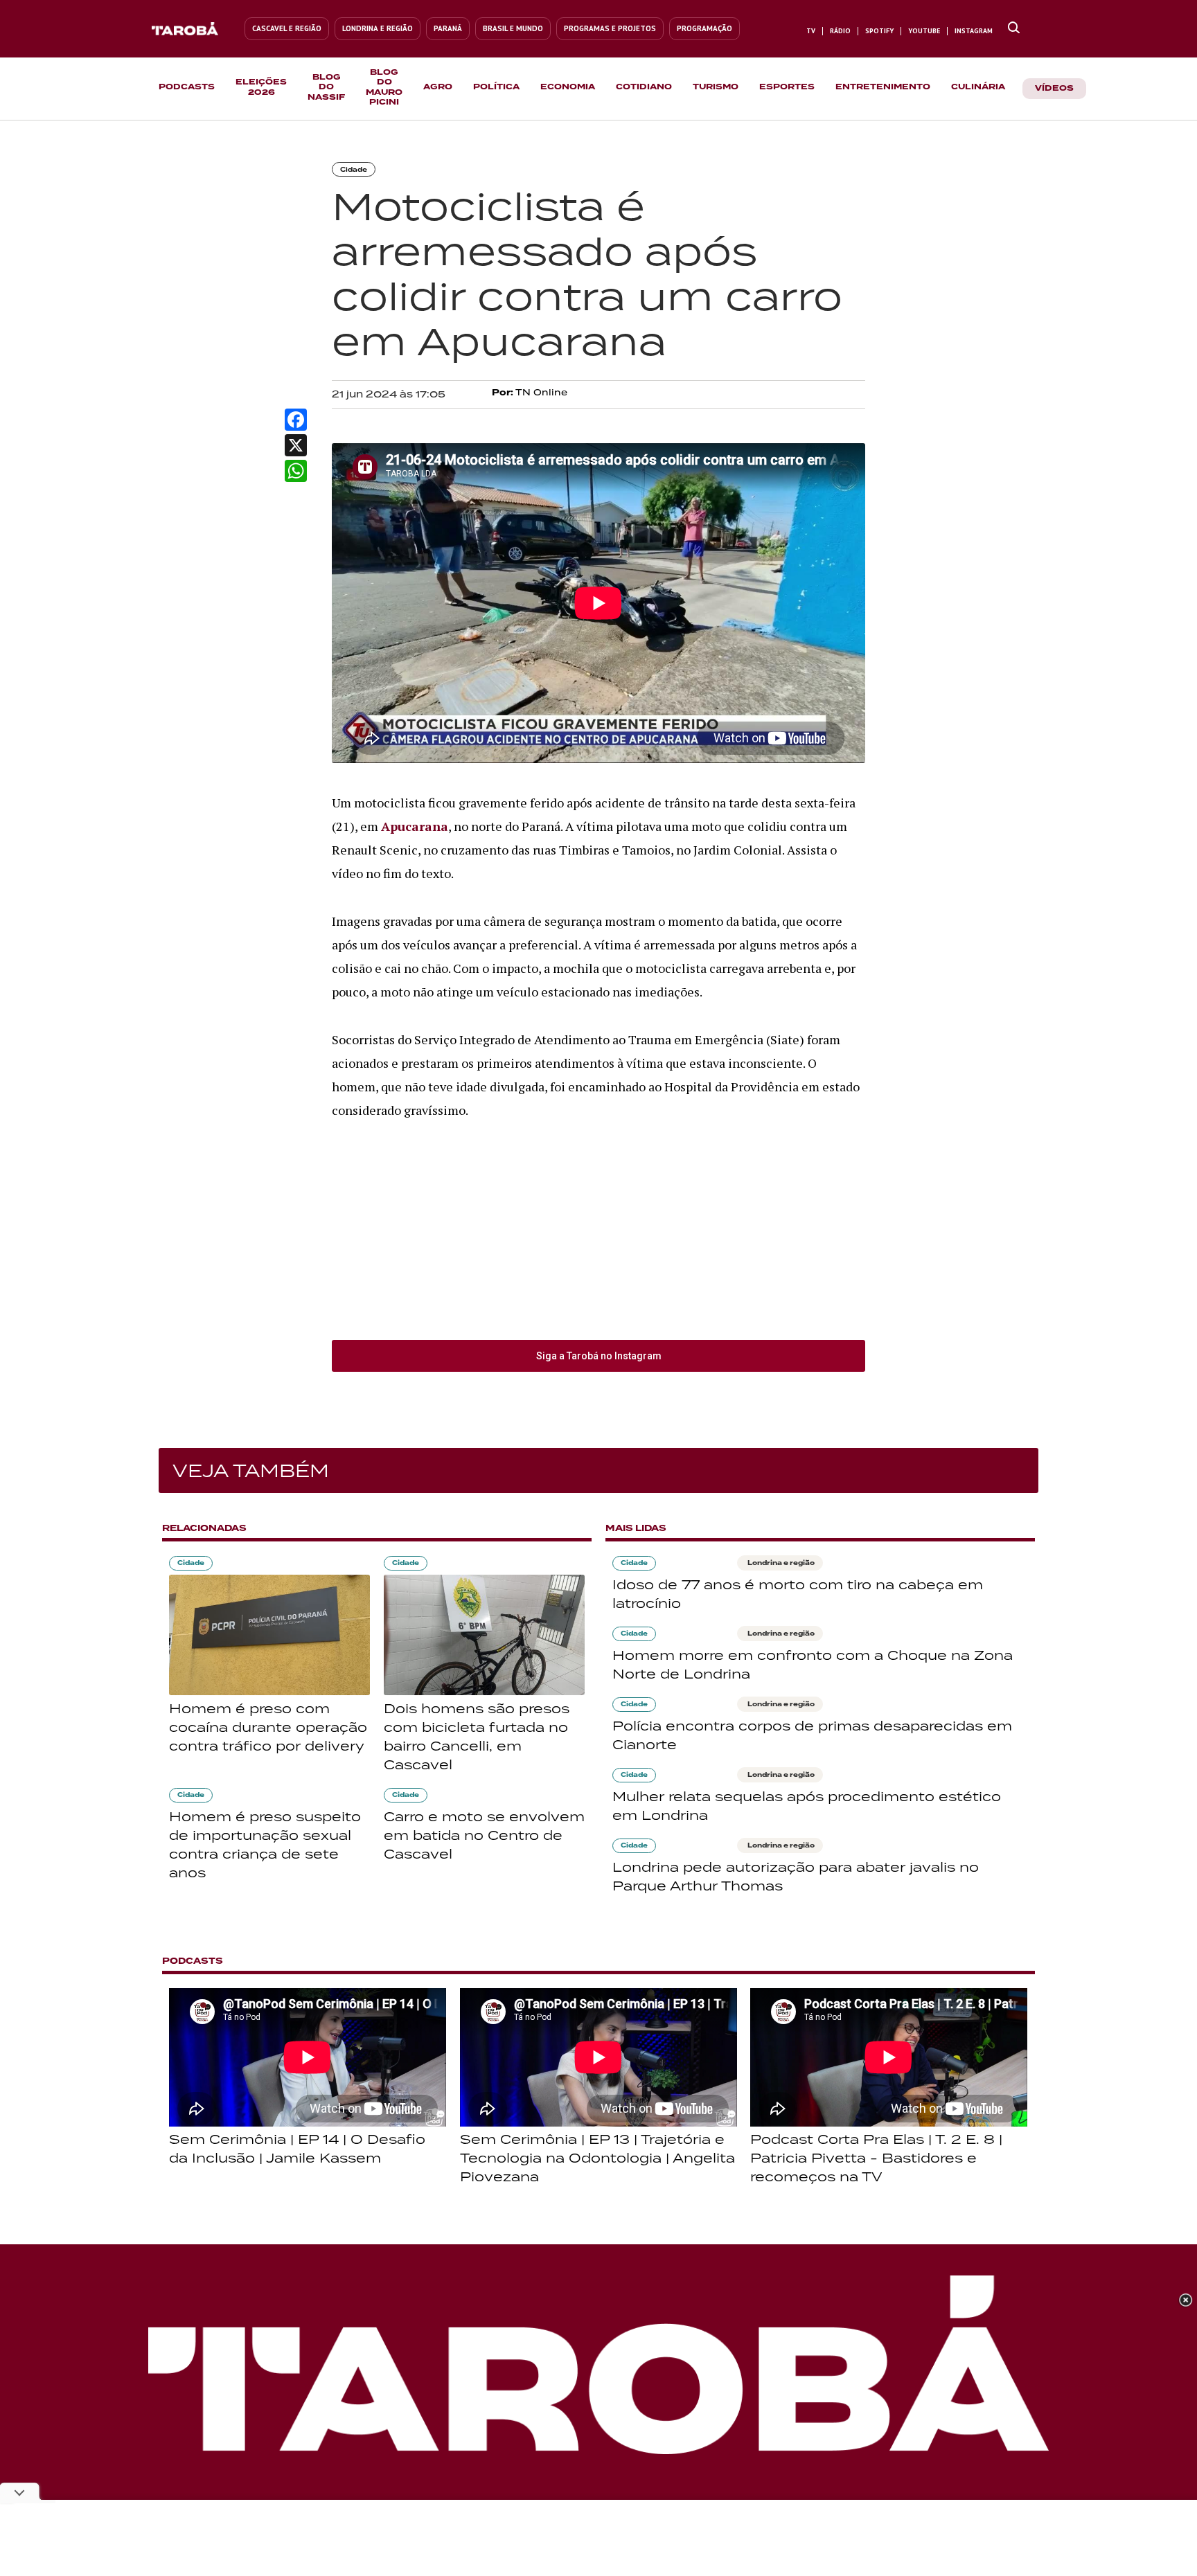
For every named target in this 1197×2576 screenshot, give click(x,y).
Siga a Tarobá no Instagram (599, 1356)
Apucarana (415, 826)
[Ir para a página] (1014, 28)
